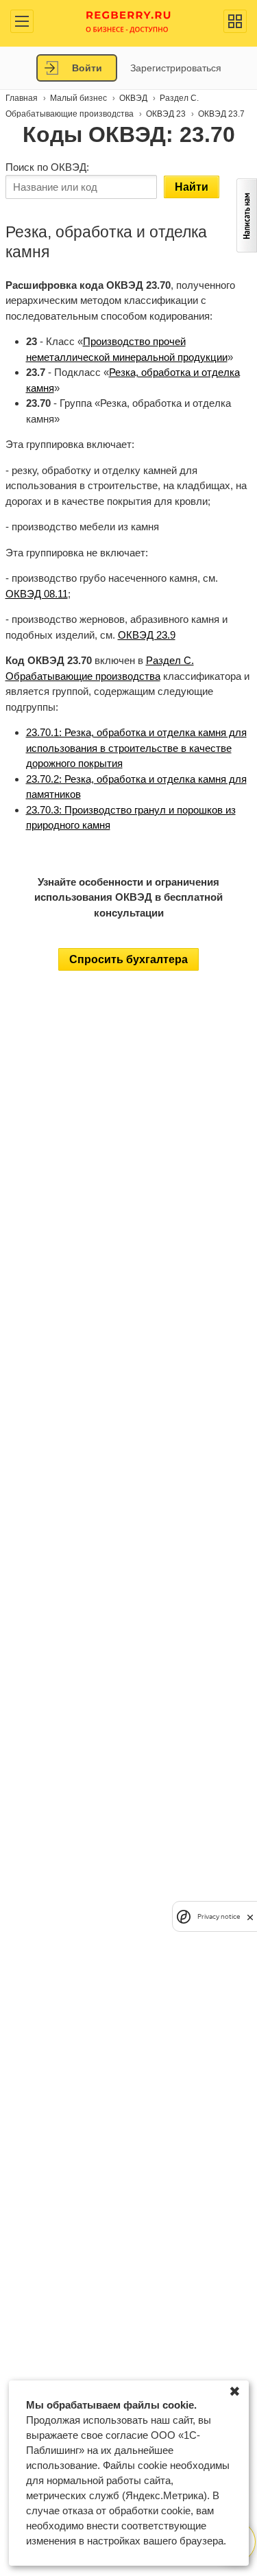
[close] (250, 1916)
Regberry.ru (128, 21)
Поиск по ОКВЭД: (47, 167)
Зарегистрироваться (176, 68)
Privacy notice (219, 1916)
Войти (87, 68)
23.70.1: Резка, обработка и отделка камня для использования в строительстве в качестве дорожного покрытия (136, 748)
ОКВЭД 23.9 (147, 635)
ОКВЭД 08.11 (37, 594)
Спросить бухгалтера (128, 959)
